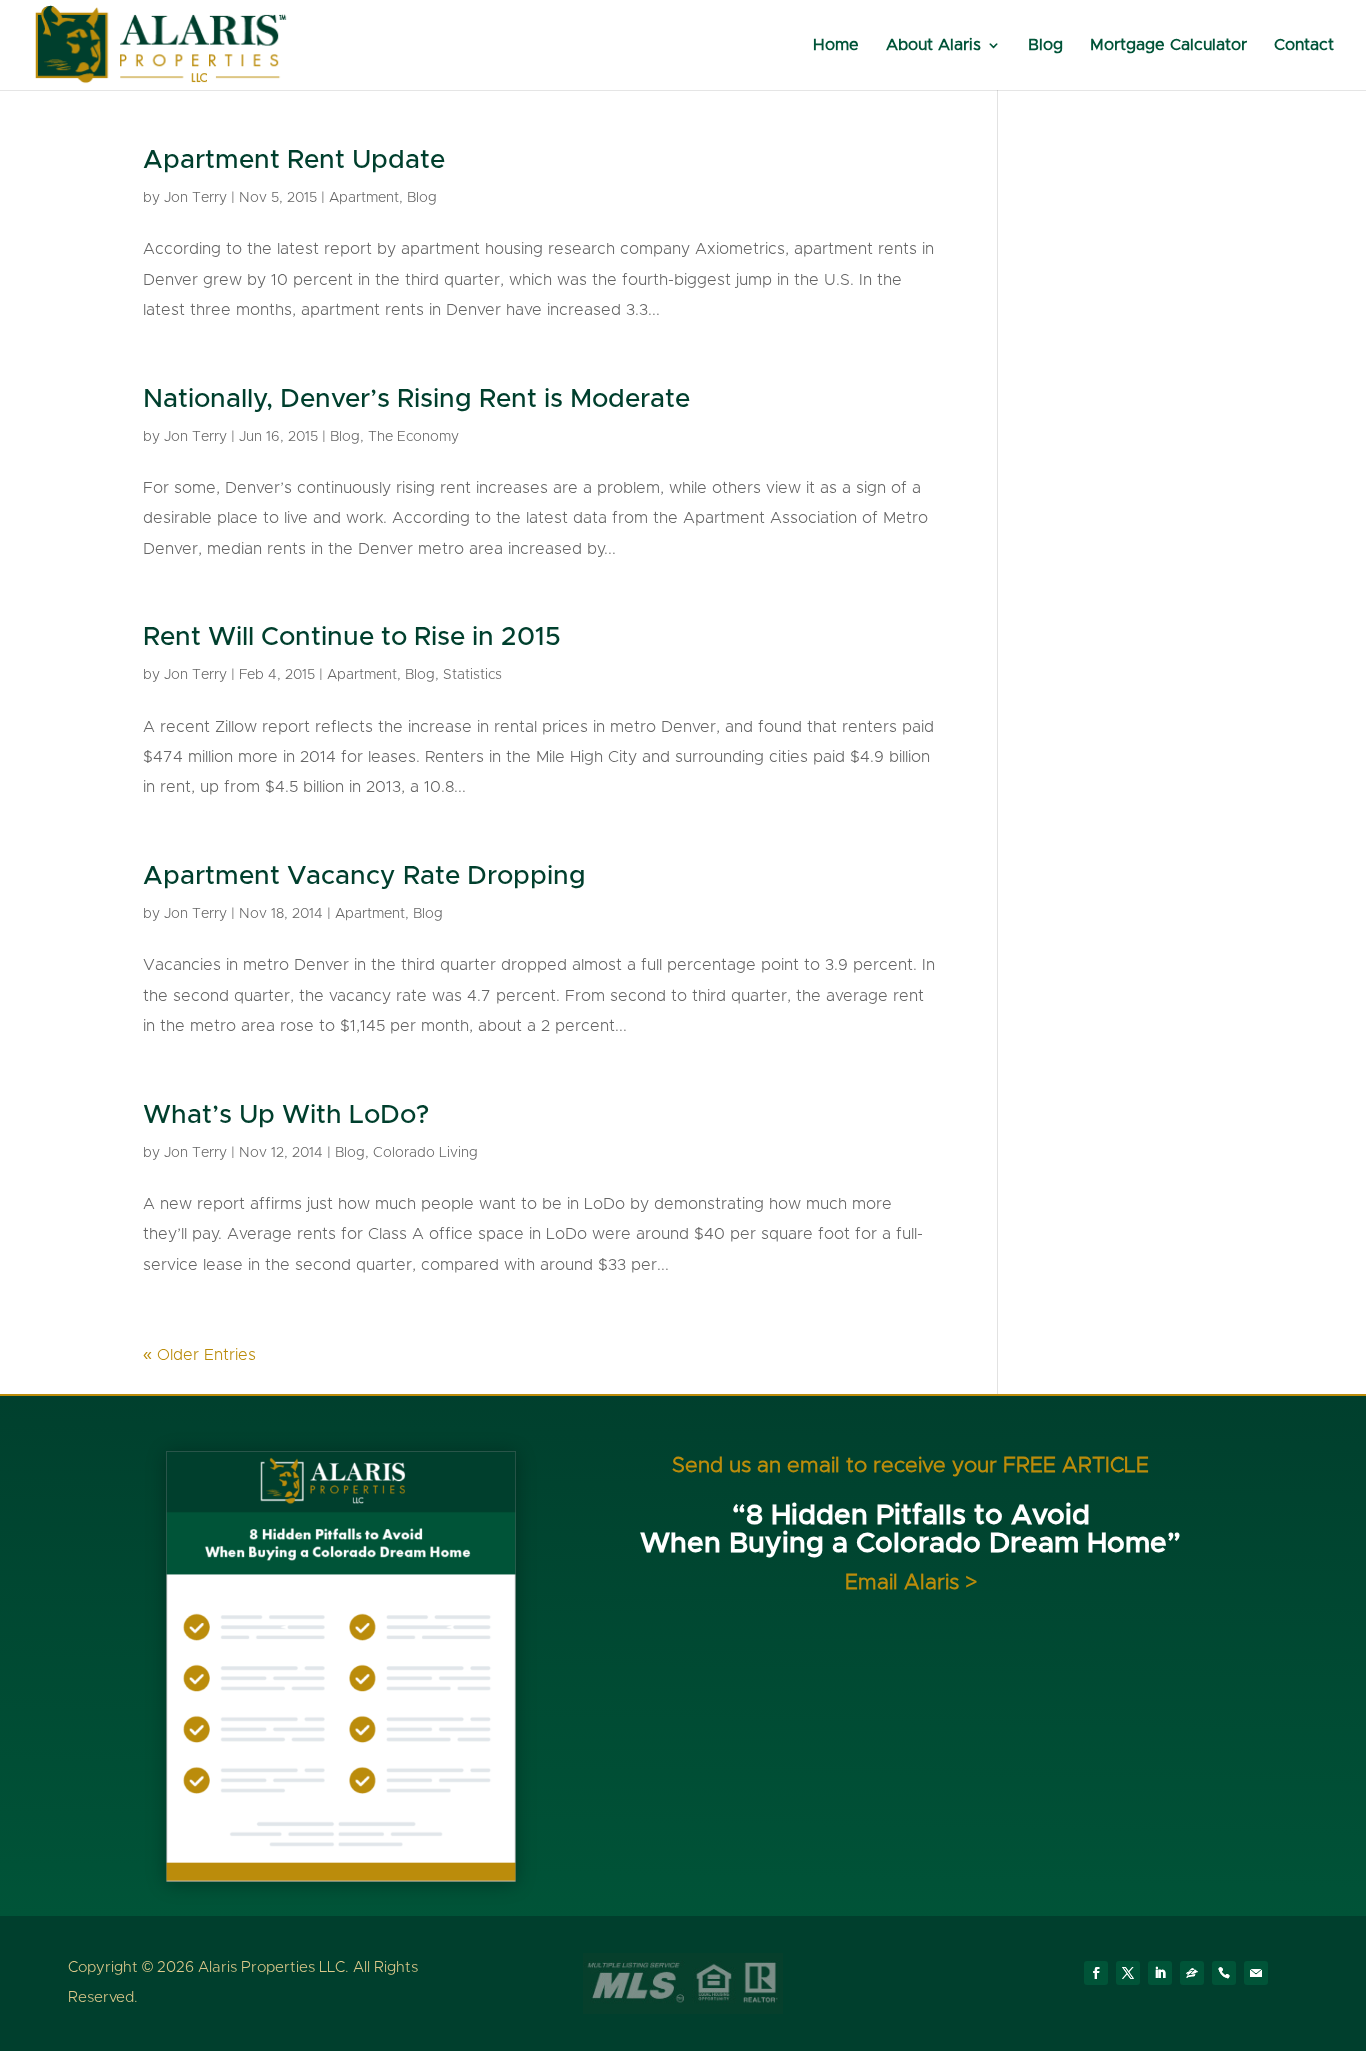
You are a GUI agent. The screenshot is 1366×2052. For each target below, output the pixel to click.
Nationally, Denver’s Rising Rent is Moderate (416, 399)
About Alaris (933, 45)
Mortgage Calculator (1168, 45)
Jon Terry (195, 198)
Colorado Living (425, 1153)
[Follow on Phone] (1224, 1973)
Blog (1045, 45)
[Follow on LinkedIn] (1160, 1973)
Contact (1304, 45)
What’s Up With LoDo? (286, 1115)
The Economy (413, 437)
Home (836, 45)
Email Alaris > (911, 1582)
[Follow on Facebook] (1096, 1973)
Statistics (472, 675)
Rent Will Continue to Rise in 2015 (352, 637)
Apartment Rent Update (294, 160)
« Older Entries (199, 1355)
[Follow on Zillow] (1192, 1973)
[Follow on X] (1128, 1973)
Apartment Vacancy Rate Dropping (364, 876)
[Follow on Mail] (1256, 1973)
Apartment (364, 198)
